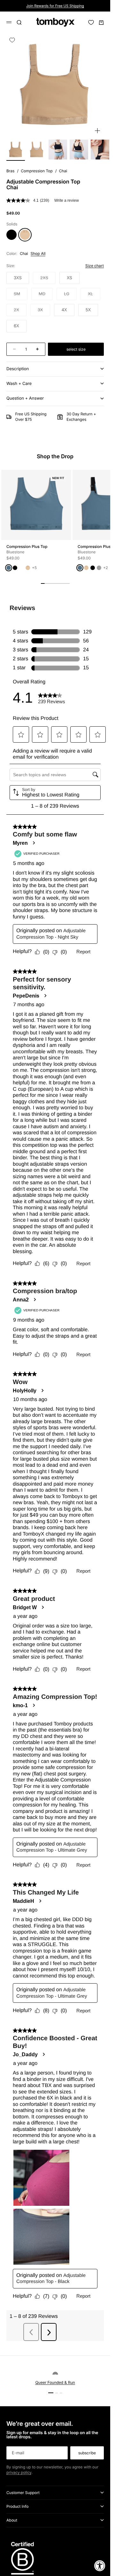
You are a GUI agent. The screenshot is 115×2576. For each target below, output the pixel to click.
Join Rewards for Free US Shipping (55, 6)
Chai (63, 171)
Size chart (95, 266)
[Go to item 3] (58, 150)
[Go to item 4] (79, 150)
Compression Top (37, 171)
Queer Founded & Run (55, 2382)
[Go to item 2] (37, 150)
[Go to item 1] (16, 150)
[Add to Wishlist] (12, 40)
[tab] (55, 457)
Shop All (38, 253)
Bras (10, 171)
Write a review (67, 200)
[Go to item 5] (100, 150)
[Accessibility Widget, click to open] (100, 2566)
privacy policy (19, 2472)
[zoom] (97, 131)
